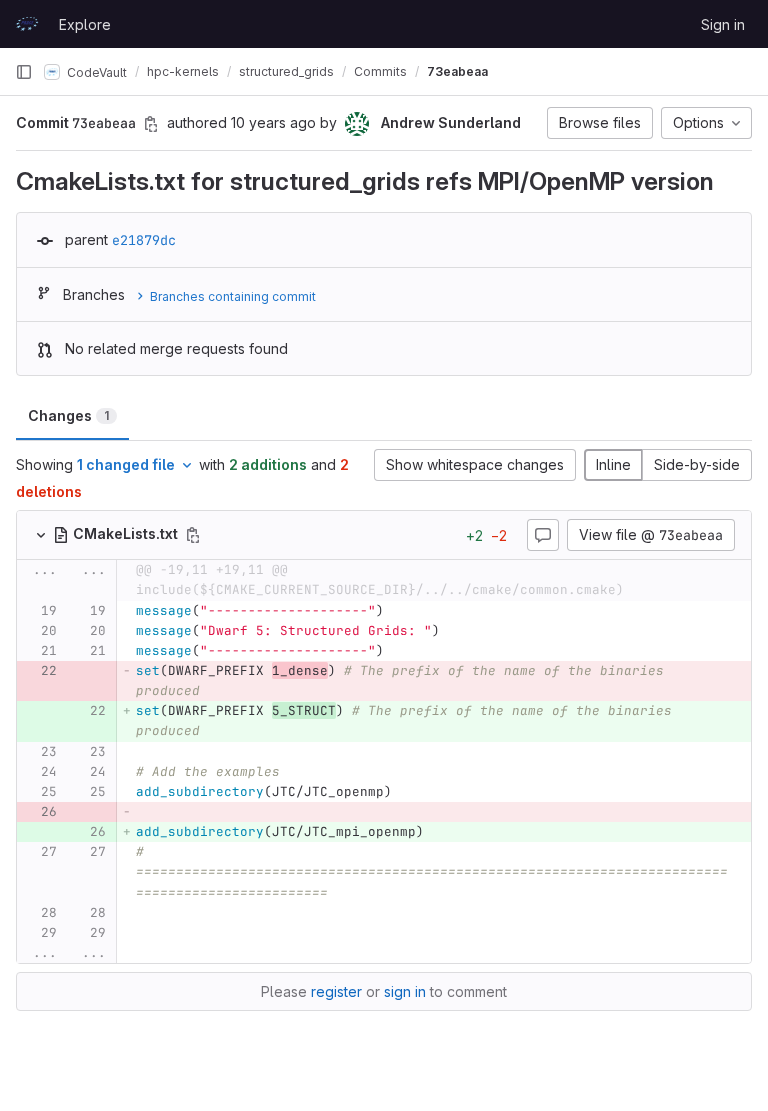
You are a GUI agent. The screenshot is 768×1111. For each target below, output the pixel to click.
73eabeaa (457, 71)
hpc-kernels (183, 71)
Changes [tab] (68, 415)
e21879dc (144, 240)
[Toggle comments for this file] (543, 535)
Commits (380, 71)
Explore (85, 24)
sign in (405, 991)
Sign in (723, 24)
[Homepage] (27, 24)
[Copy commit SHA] (151, 124)
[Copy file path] (193, 535)
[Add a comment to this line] (17, 611)
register (336, 991)
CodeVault (95, 71)
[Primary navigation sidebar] (24, 72)
